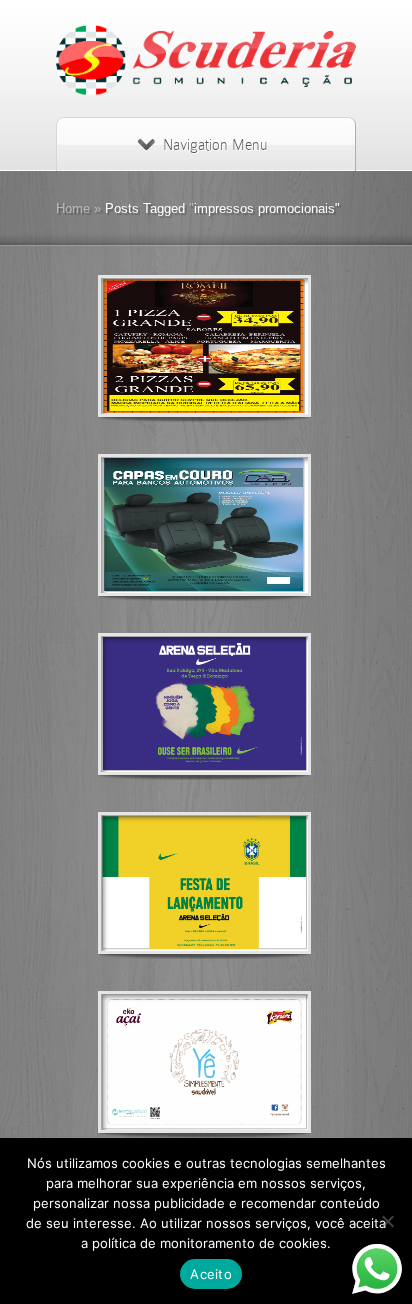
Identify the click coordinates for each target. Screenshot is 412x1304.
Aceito (211, 1274)
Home (73, 208)
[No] (387, 1221)
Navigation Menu (215, 145)
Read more (256, 346)
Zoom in (159, 346)
